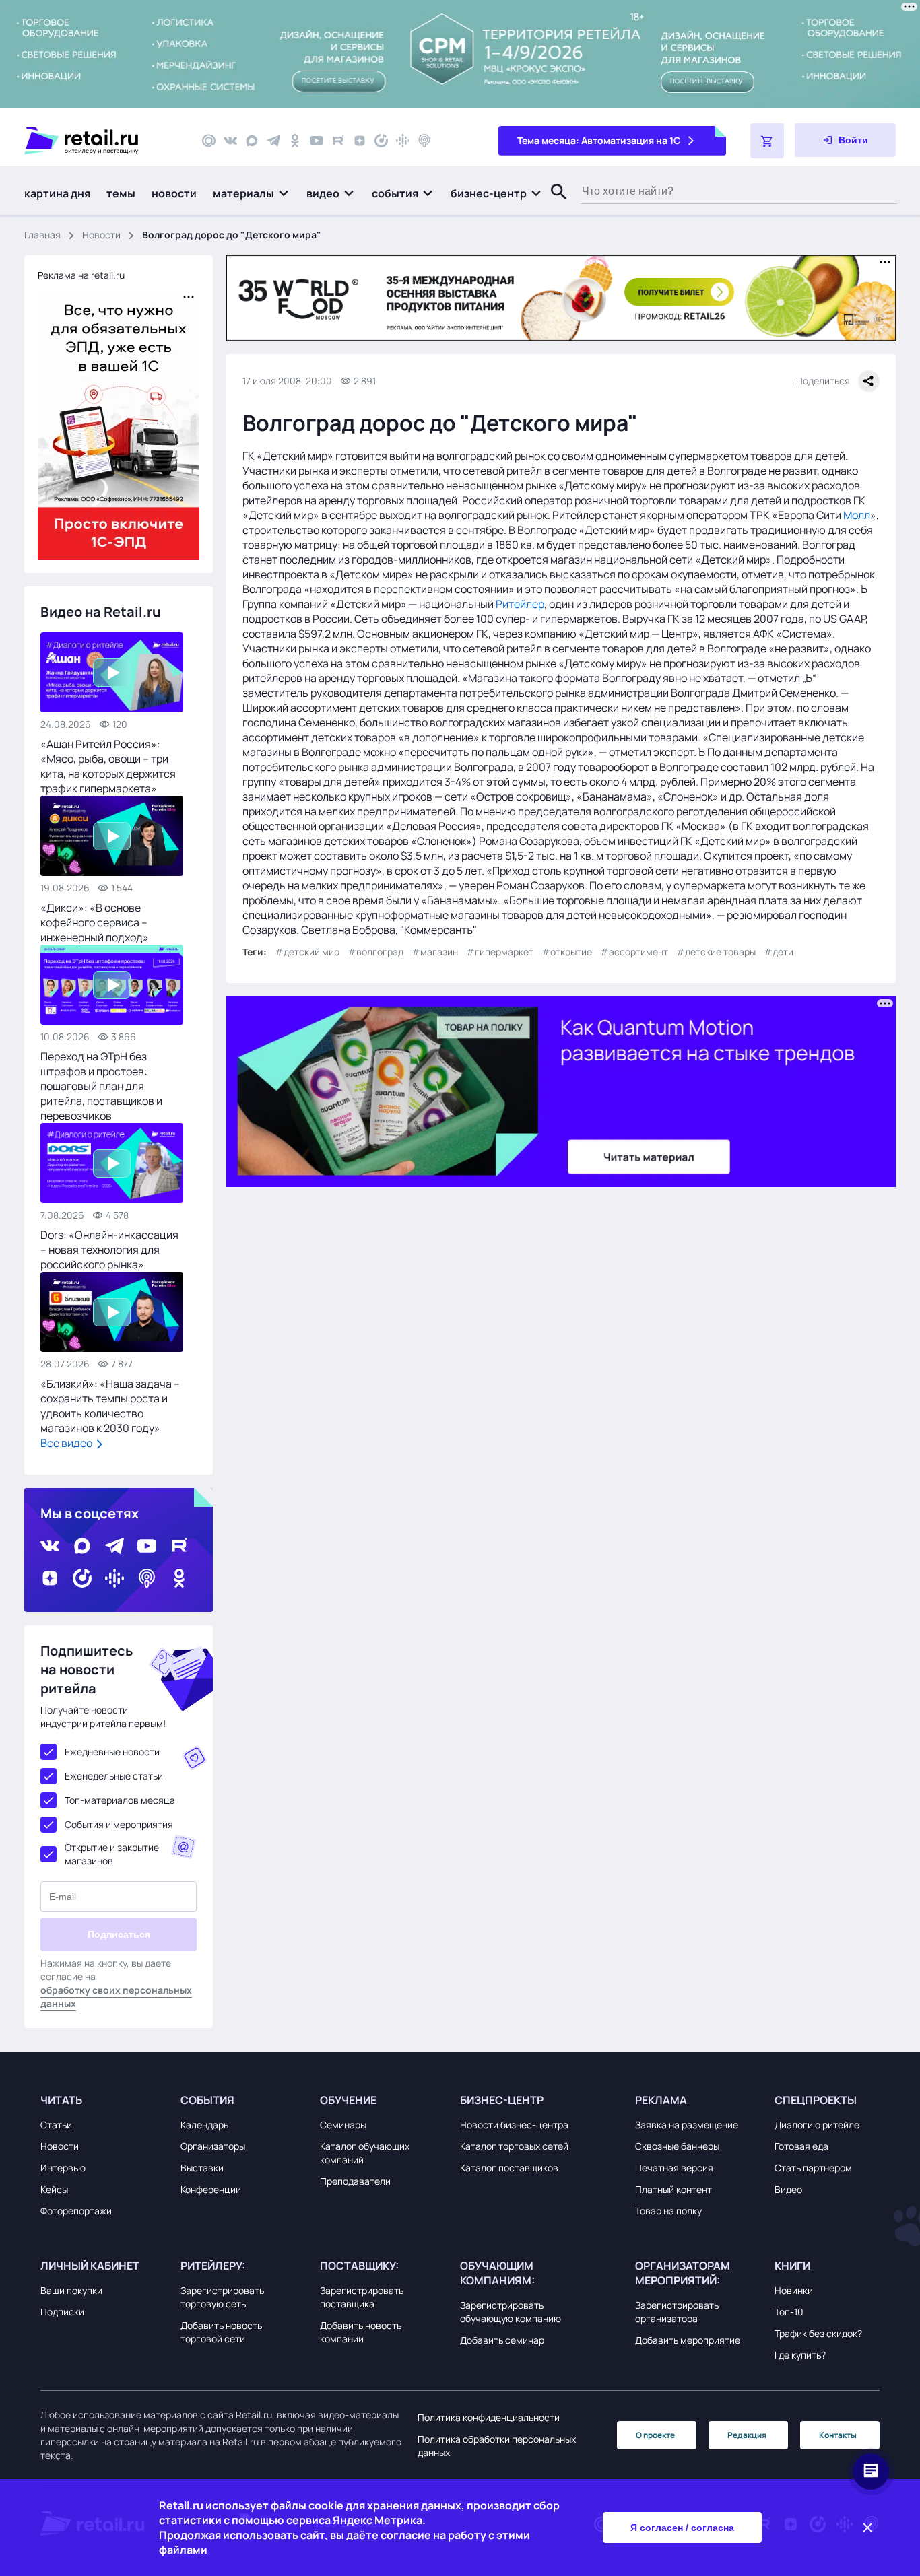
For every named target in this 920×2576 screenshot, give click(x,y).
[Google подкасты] (403, 141)
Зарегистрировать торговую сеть (222, 2297)
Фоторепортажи (76, 2211)
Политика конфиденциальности (489, 2417)
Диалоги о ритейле (817, 2125)
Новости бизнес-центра (514, 2125)
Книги (792, 2266)
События (207, 2100)
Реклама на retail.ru (81, 275)
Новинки (794, 2290)
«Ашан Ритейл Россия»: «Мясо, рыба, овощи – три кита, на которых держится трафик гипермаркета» (108, 766)
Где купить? (800, 2355)
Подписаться (119, 1934)
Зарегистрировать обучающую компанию (511, 2312)
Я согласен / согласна (682, 2528)
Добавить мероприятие (688, 2340)
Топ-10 (789, 2312)
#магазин (435, 952)
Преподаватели (355, 2181)
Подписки (62, 2312)
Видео (788, 2189)
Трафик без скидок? (818, 2333)
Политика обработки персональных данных (497, 2446)
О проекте (655, 2435)
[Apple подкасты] (424, 141)
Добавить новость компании (361, 2332)
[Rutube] (338, 141)
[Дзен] (360, 141)
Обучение (348, 2100)
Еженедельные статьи (114, 1776)
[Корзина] (767, 141)
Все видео (67, 1443)
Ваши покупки (71, 2290)
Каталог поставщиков (509, 2168)
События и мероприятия (119, 1824)
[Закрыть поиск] (553, 205)
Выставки (202, 2168)
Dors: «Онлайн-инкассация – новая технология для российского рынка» (109, 1250)
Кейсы (54, 2189)
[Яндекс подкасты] (381, 141)
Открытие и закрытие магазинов (112, 1854)
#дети (779, 952)
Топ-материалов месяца (120, 1800)
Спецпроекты (816, 2100)
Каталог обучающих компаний (365, 2153)
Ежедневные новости (112, 1752)
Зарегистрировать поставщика (362, 2297)
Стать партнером (813, 2168)
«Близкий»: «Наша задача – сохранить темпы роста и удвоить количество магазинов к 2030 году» (110, 1406)
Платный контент (673, 2189)
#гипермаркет (500, 952)
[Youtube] (317, 141)
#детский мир (307, 952)
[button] (252, 193)
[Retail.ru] (101, 141)
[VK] (230, 141)
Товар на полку (668, 2211)
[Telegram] (273, 141)
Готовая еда (801, 2146)
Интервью (63, 2168)
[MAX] (252, 141)
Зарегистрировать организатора (677, 2312)
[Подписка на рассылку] (209, 141)
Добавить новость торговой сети (221, 2332)
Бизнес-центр (502, 2100)
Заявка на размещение (687, 2125)
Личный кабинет (90, 2266)
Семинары (343, 2125)
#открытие (567, 952)
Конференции (211, 2189)
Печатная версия (674, 2168)
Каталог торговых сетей (514, 2146)
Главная (42, 235)
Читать (61, 2100)
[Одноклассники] (295, 141)
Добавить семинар (502, 2340)
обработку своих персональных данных (116, 1997)
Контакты (838, 2435)
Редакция (747, 2435)
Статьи (56, 2125)
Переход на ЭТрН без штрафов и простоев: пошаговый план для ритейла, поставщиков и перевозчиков (101, 1086)
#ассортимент (634, 952)
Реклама (661, 2100)
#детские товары (716, 952)
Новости (101, 235)
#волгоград (375, 952)
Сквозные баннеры (677, 2146)
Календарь (204, 2125)
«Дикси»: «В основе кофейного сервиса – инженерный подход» (95, 922)
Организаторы (213, 2146)
